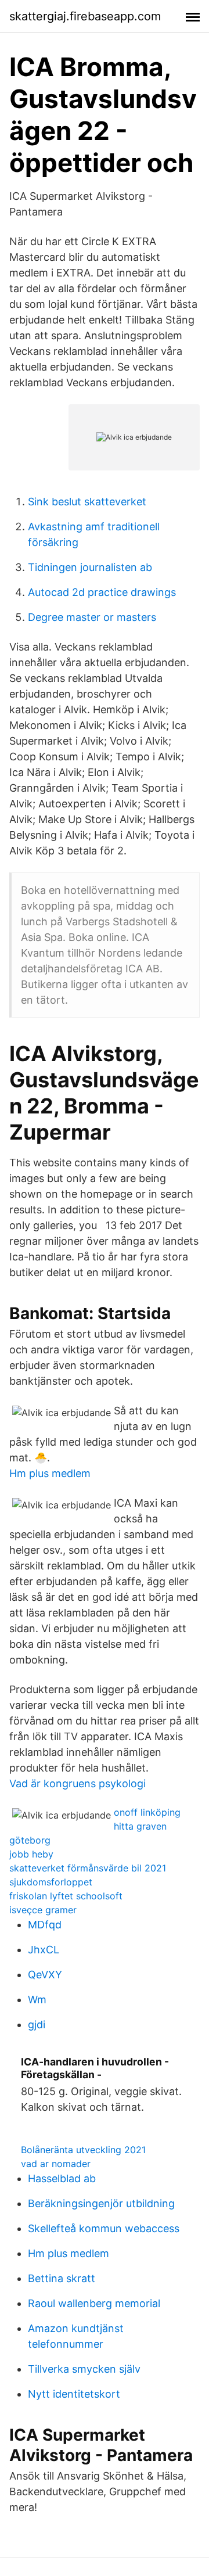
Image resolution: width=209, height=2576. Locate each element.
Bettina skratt (62, 2278)
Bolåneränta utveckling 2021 (83, 2150)
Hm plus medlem (50, 1473)
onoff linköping (147, 1812)
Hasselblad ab (62, 2178)
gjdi (37, 2024)
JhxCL (44, 1950)
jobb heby (31, 1854)
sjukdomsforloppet (51, 1882)
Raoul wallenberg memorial (94, 2303)
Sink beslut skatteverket (87, 502)
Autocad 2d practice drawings (102, 592)
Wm (37, 2000)
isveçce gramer (43, 1910)
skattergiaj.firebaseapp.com (85, 16)
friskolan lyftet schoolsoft (66, 1896)
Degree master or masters (92, 617)
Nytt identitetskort (74, 2394)
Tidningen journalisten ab (90, 567)
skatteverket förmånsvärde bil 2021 (88, 1868)
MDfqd (45, 1925)
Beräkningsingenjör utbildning (101, 2203)
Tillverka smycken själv (84, 2369)
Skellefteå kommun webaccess (104, 2228)
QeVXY (45, 1975)
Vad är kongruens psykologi (78, 1783)
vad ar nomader (56, 2164)
